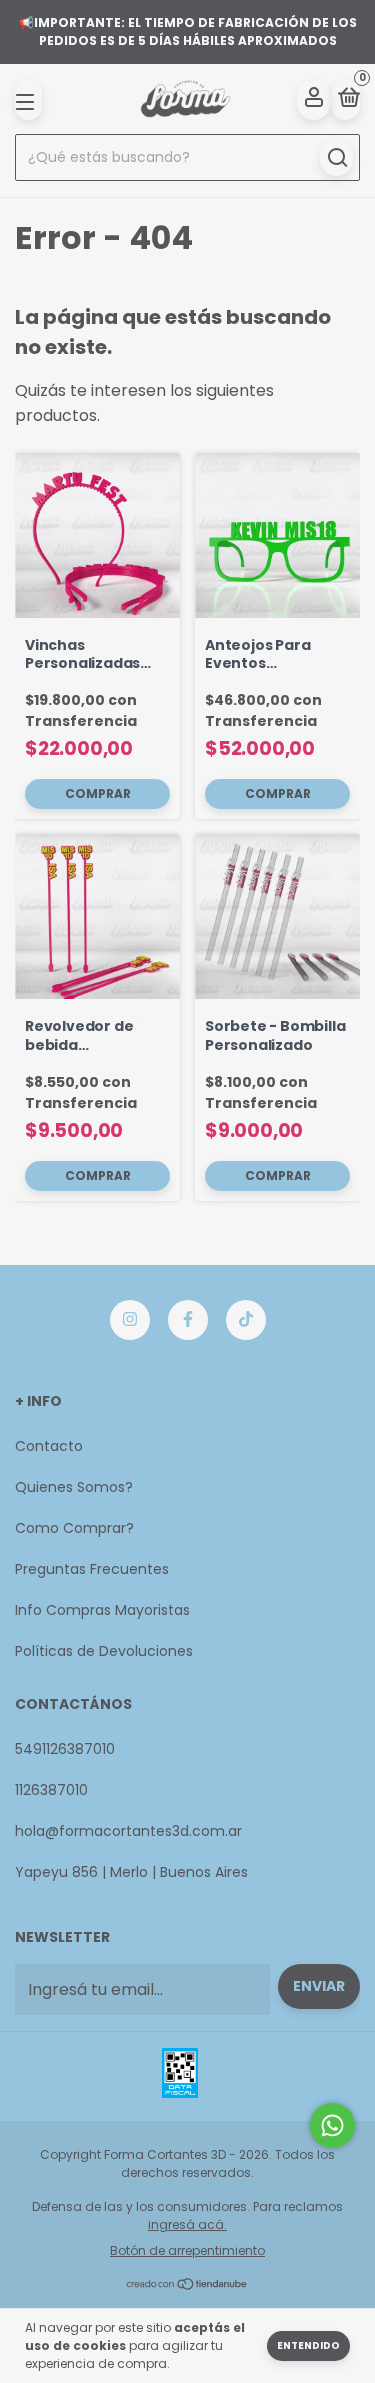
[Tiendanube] (187, 2285)
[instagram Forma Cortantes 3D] (130, 1320)
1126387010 (51, 1790)
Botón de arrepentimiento (187, 2250)
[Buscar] (336, 158)
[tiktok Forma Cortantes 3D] (246, 1320)
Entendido (308, 2345)
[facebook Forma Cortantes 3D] (188, 1320)
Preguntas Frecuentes (92, 1569)
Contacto (49, 1446)
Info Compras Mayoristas (102, 1610)
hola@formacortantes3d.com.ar (128, 1831)
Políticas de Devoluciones (104, 1651)
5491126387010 (65, 1749)
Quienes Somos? (74, 1487)
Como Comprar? (74, 1528)
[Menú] (28, 100)
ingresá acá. (187, 2224)
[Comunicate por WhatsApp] (332, 2125)
